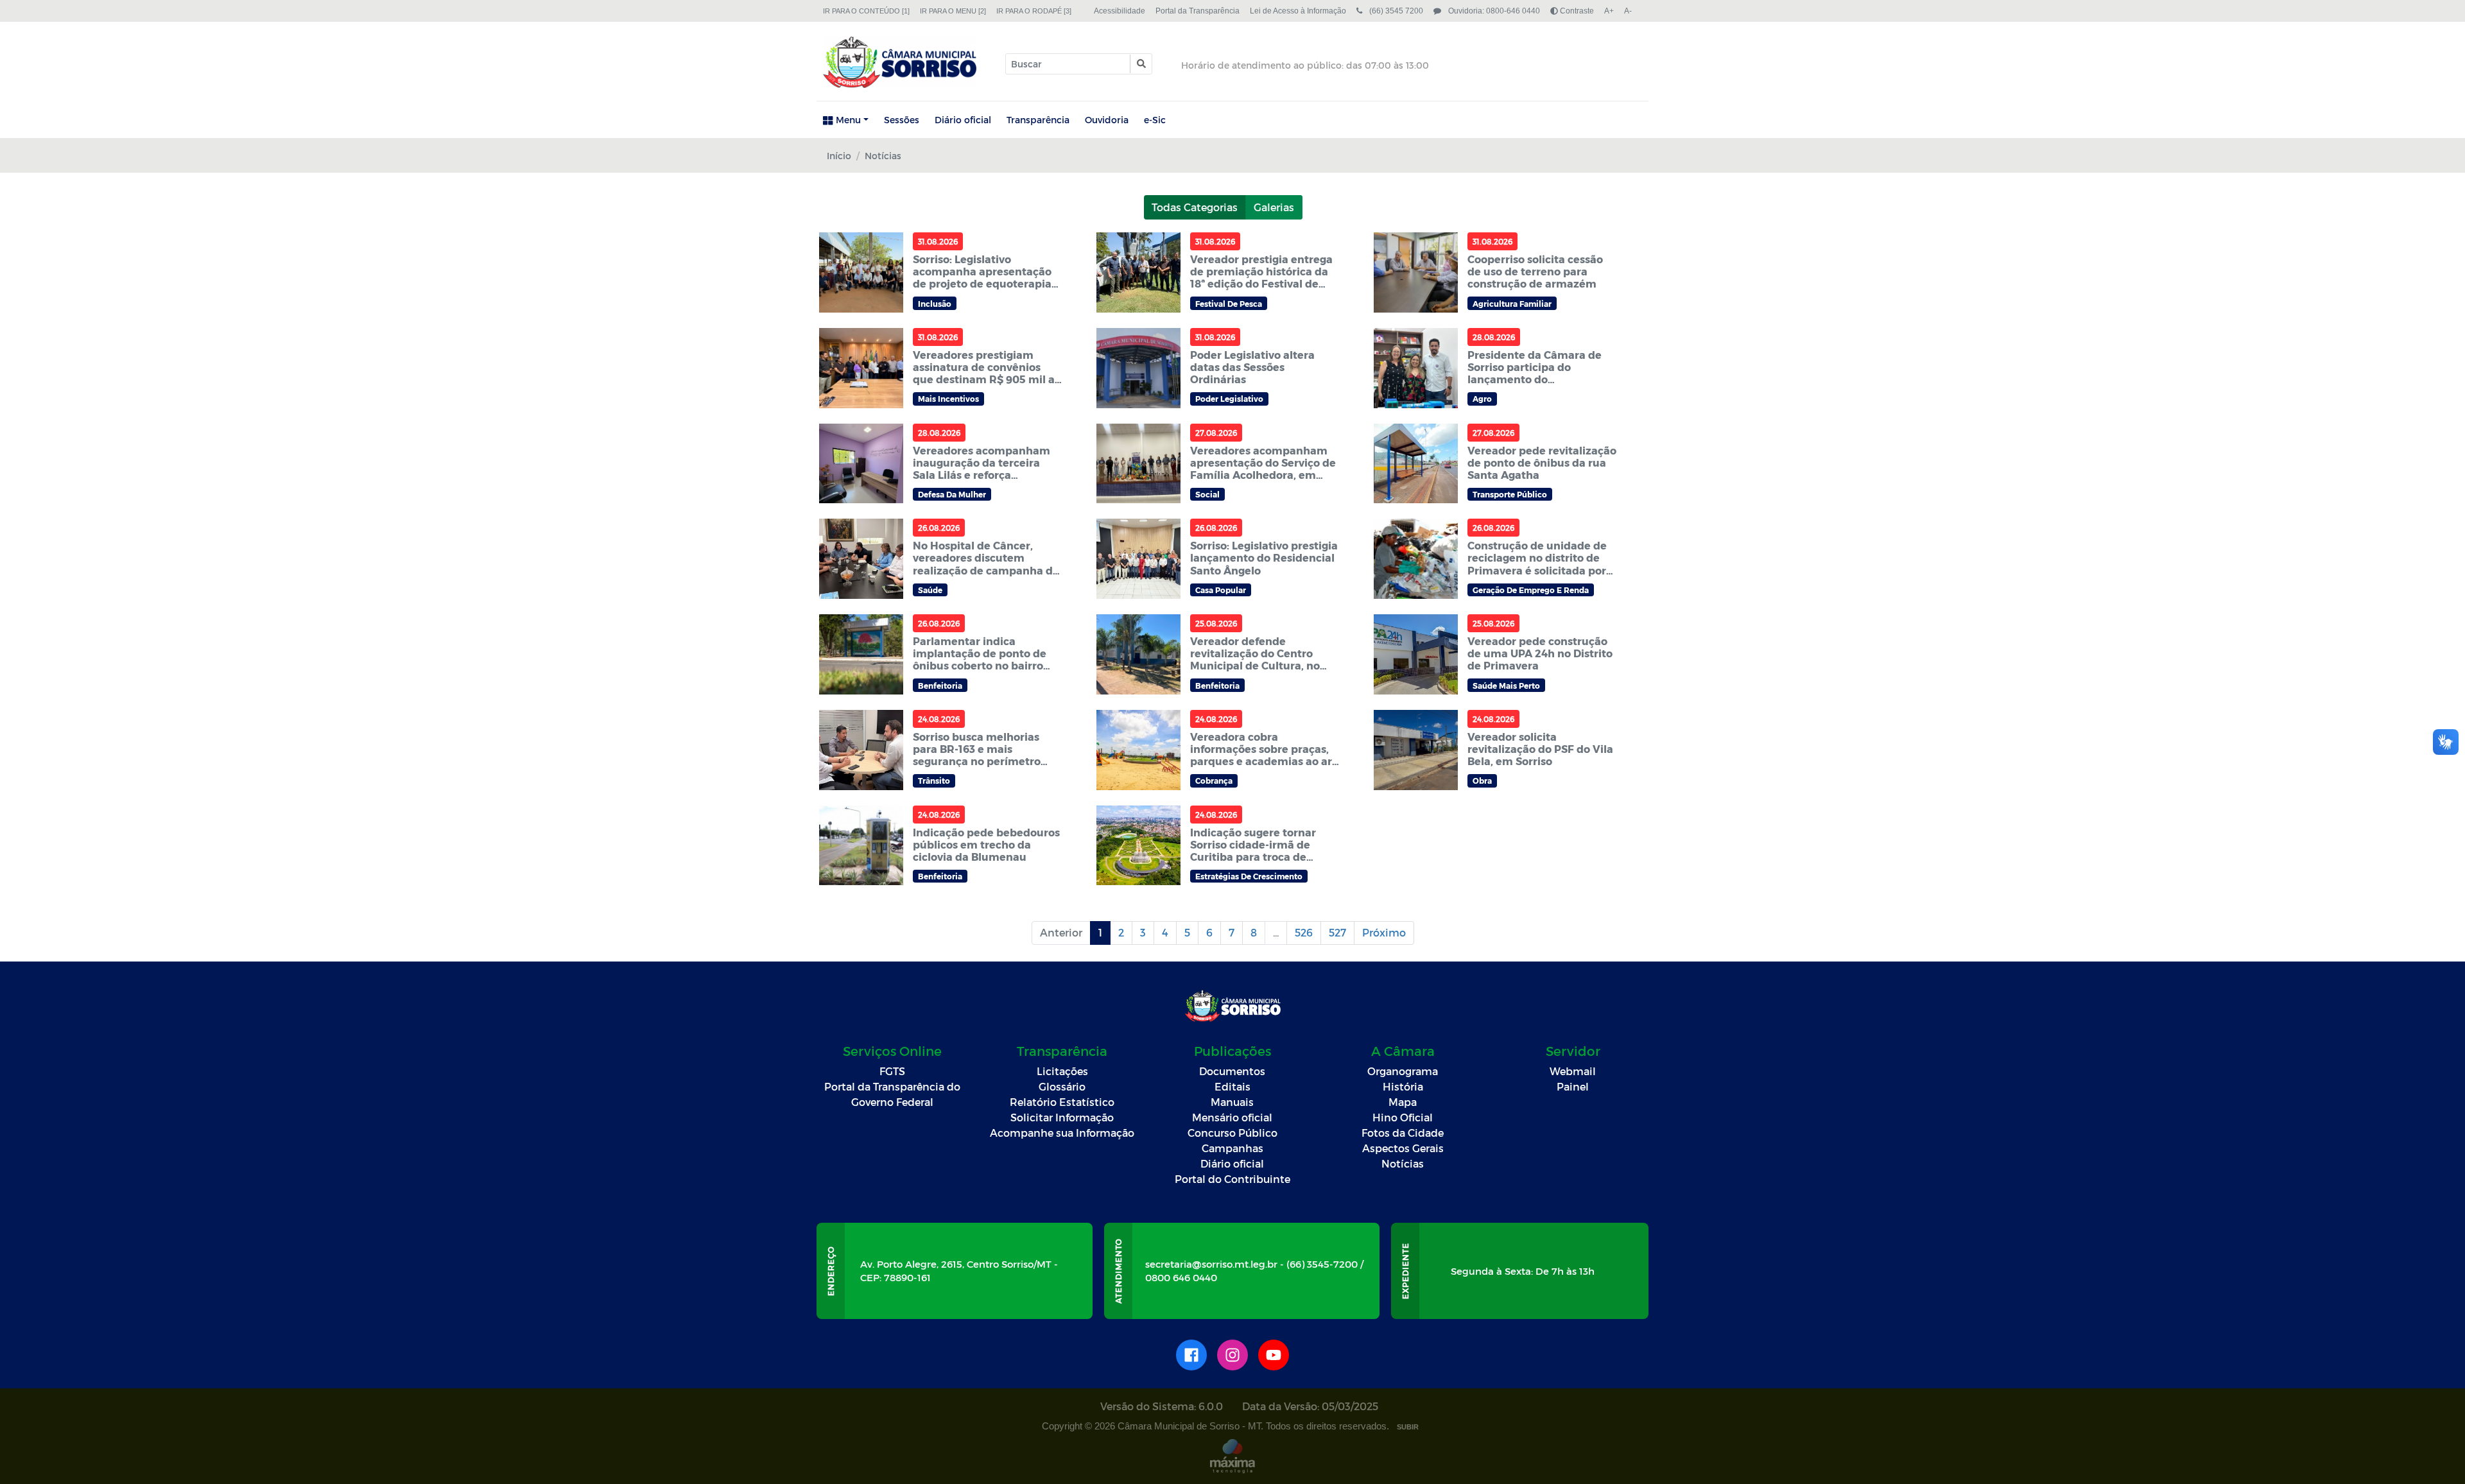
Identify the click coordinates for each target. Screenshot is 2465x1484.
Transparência (1038, 120)
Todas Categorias (1195, 207)
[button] (1140, 64)
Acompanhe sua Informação (1062, 1133)
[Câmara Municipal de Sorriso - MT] (900, 62)
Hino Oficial (1403, 1117)
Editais (1232, 1086)
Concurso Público (1232, 1133)
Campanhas (1232, 1148)
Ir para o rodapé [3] (1034, 11)
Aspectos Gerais (1403, 1148)
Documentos (1232, 1071)
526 (1304, 932)
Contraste (1576, 11)
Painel (1573, 1086)
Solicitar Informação (1062, 1117)
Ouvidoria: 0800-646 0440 (1493, 11)
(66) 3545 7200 (1395, 11)
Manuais (1232, 1102)
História (1403, 1086)
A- (1628, 11)
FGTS (892, 1071)
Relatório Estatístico (1062, 1102)
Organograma (1403, 1071)
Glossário (1062, 1086)
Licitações (1062, 1071)
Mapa (1403, 1102)
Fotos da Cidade (1403, 1133)
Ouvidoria (1107, 120)
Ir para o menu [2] (953, 11)
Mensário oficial (1232, 1117)
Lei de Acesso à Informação (1298, 11)
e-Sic (1155, 120)
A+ (1609, 11)
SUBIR (1408, 1427)
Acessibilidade (1120, 11)
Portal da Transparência (1198, 11)
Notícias (1403, 1163)
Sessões (902, 120)
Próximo (1384, 932)
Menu (848, 120)
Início (839, 156)
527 (1337, 932)
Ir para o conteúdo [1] (866, 11)
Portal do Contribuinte (1232, 1179)
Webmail (1573, 1071)
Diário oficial (963, 120)
